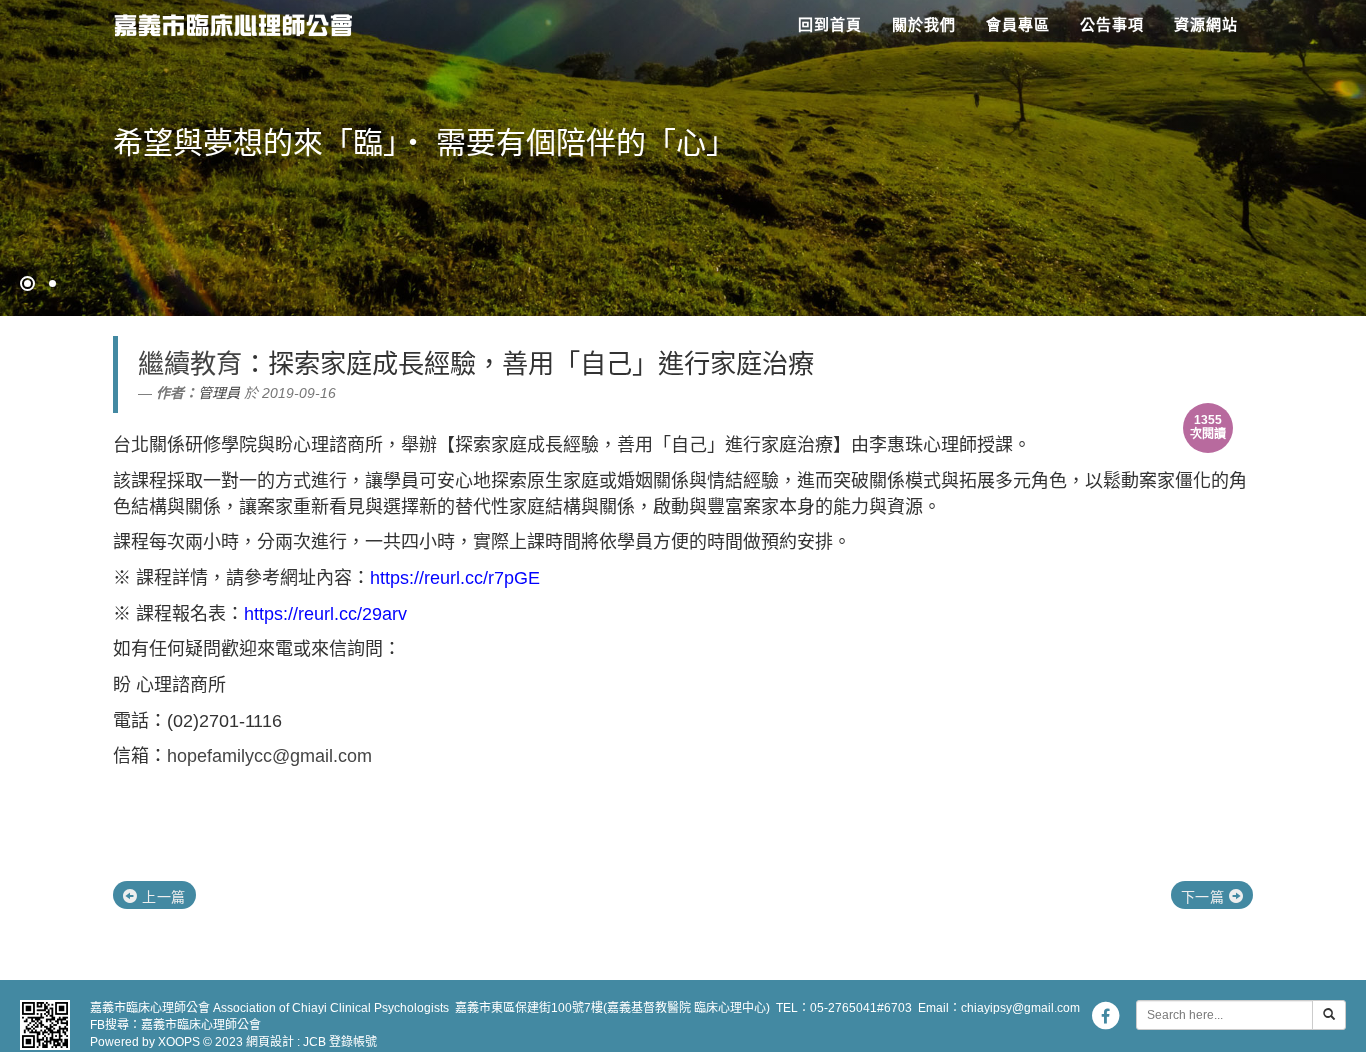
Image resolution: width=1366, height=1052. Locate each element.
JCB (314, 1042)
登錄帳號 (353, 1042)
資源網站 (1206, 24)
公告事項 (1112, 24)
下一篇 (1205, 897)
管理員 (219, 393)
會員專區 (1018, 24)
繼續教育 (190, 364)
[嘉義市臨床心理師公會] (225, 20)
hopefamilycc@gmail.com (269, 756)
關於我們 (924, 24)
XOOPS (179, 1042)
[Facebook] (1105, 1015)
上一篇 (162, 897)
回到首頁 (830, 24)
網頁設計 (270, 1042)
